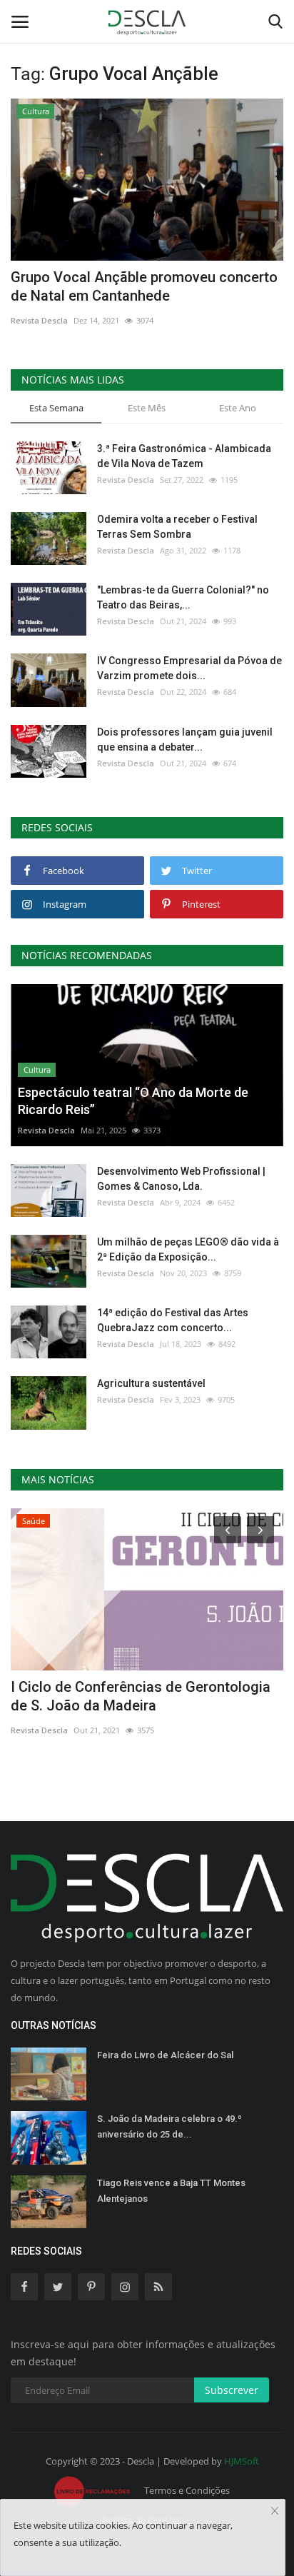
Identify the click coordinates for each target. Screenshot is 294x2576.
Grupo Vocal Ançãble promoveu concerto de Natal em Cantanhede (144, 286)
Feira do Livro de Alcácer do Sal (165, 2055)
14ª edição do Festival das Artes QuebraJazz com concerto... (173, 1320)
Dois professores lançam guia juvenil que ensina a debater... (185, 740)
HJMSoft (242, 2461)
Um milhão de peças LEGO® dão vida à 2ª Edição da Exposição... (188, 1249)
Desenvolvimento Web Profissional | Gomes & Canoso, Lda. (181, 1179)
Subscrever (232, 2390)
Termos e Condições (187, 2490)
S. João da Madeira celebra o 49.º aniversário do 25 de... (169, 2126)
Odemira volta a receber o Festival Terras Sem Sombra (177, 527)
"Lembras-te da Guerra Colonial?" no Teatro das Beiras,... (183, 597)
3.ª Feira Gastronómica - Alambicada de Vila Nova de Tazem (184, 456)
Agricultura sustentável (151, 1383)
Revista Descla (39, 320)
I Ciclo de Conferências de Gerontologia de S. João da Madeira (141, 1696)
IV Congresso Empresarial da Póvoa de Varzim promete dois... (189, 668)
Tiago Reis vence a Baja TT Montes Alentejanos (171, 2191)
